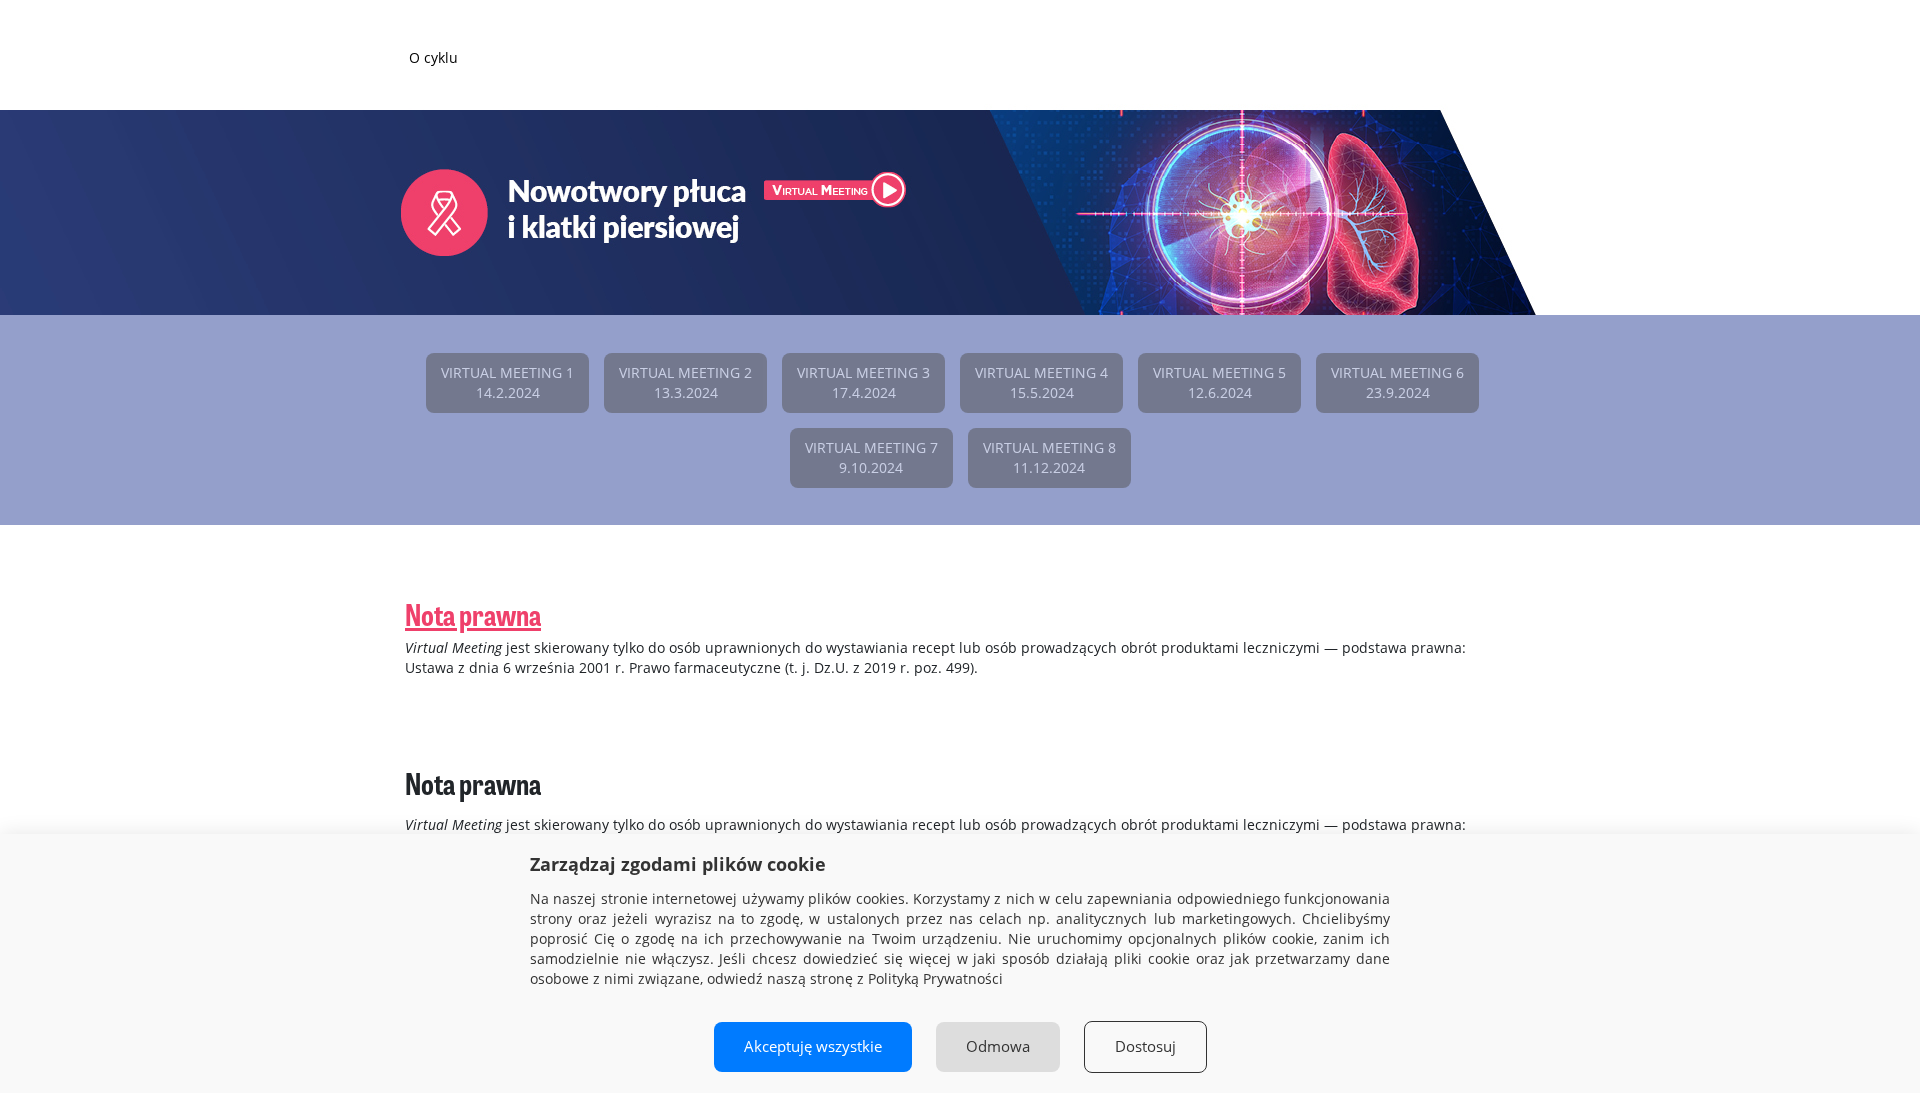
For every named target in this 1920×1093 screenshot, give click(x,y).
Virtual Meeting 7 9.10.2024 (871, 457)
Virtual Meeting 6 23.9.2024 (1397, 382)
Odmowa (998, 1046)
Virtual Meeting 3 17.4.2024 (863, 382)
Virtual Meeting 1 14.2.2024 (507, 382)
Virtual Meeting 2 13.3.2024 (685, 382)
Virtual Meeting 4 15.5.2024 (1041, 382)
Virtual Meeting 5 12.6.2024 (1219, 382)
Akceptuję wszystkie (813, 1046)
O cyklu (433, 57)
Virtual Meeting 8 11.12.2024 (1049, 457)
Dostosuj (1145, 1046)
